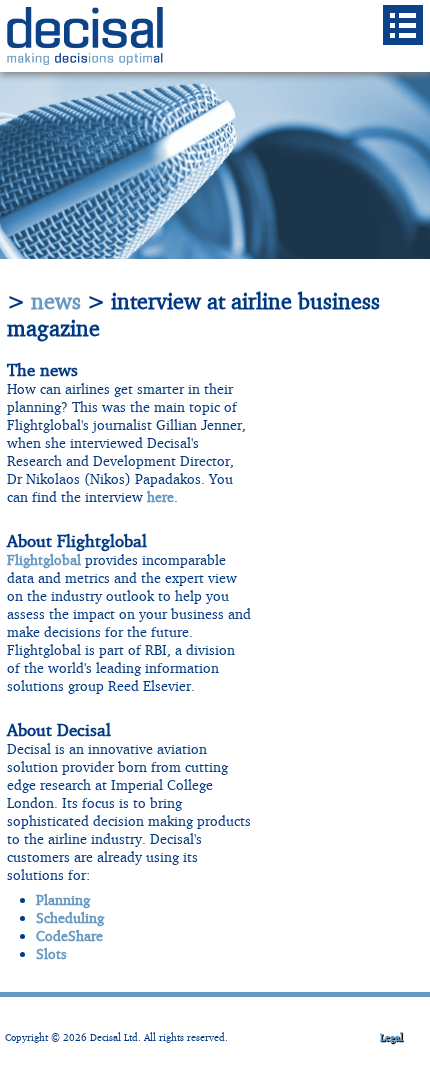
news (56, 301)
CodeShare (69, 935)
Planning (63, 899)
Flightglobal (44, 559)
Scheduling (70, 917)
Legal (391, 1037)
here (160, 496)
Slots (51, 953)
